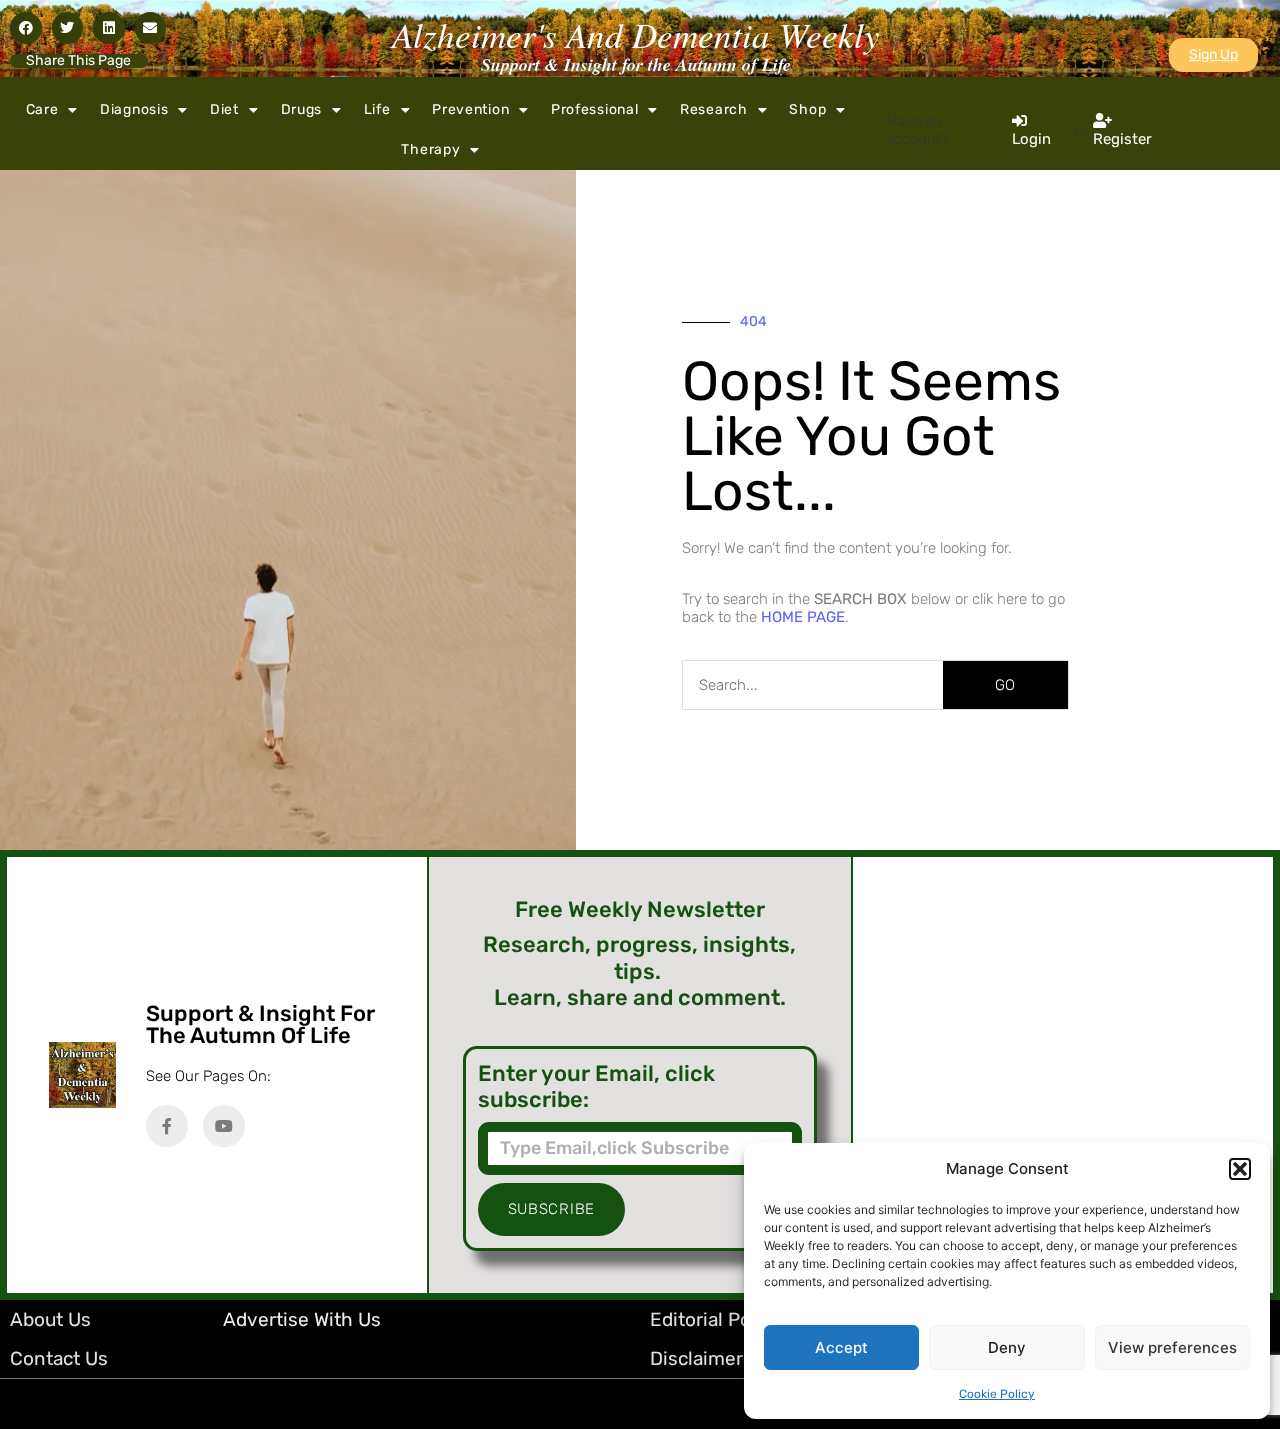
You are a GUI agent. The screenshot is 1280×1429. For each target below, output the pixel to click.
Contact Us (59, 1358)
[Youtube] (224, 1126)
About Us (50, 1319)
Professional (594, 109)
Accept (841, 1347)
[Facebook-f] (167, 1126)
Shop (807, 109)
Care (42, 109)
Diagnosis (134, 109)
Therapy (430, 149)
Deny (1007, 1347)
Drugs (302, 109)
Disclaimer (696, 1358)
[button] (1240, 1169)
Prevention (470, 109)
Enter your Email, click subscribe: (596, 1087)
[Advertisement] (1063, 1075)
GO (1005, 685)
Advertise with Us (302, 1319)
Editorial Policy (715, 1319)
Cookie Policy (997, 1394)
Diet (224, 109)
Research (714, 109)
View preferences (1172, 1347)
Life (377, 109)
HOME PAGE (803, 617)
